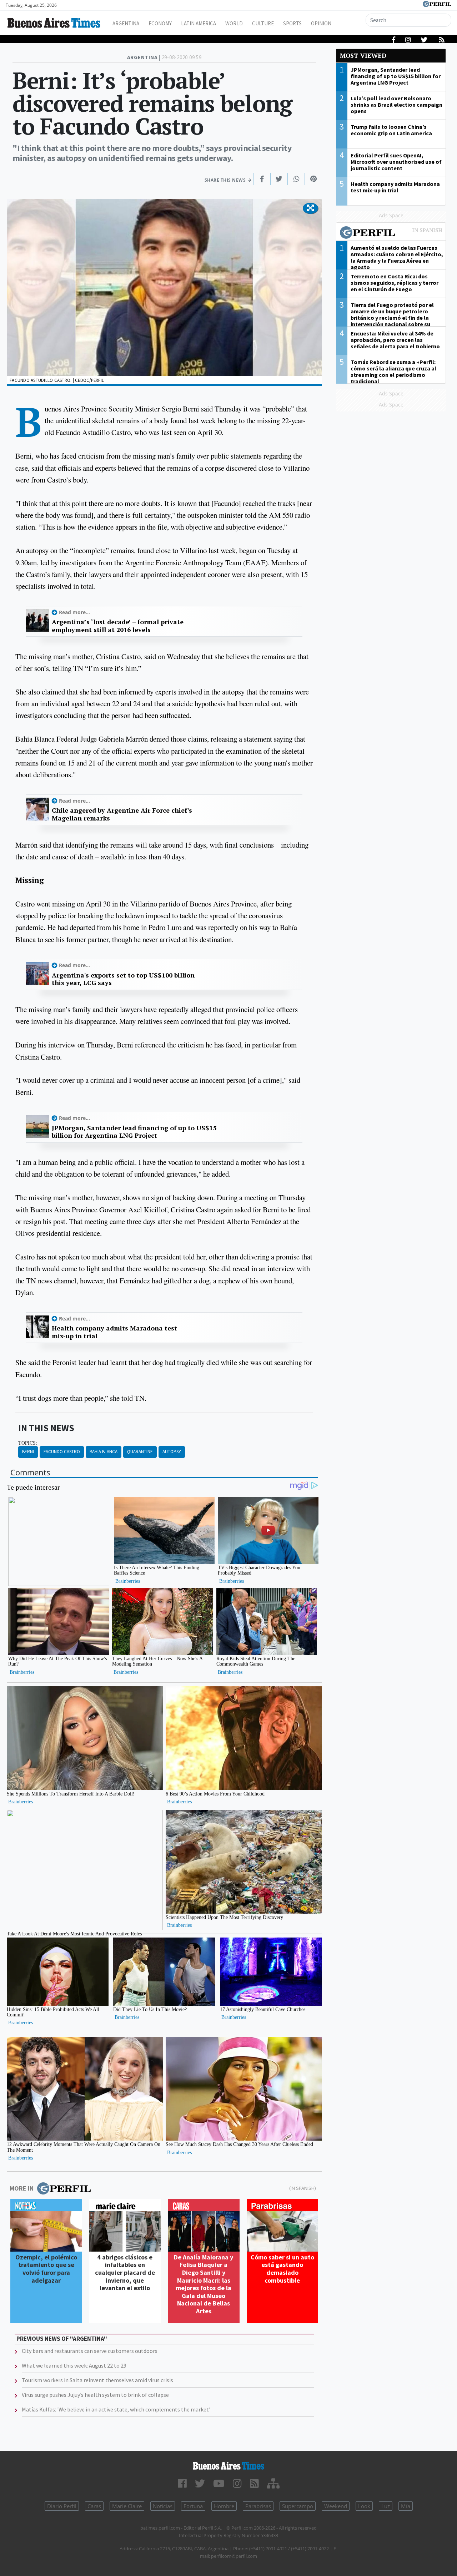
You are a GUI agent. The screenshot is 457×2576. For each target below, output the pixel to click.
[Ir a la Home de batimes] (228, 2466)
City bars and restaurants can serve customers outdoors (90, 2351)
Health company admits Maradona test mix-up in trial (114, 1332)
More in (22, 2188)
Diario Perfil (62, 2506)
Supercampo (298, 2506)
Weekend (336, 2506)
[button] (310, 208)
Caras (94, 2506)
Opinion (321, 23)
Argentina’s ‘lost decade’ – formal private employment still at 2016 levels (118, 626)
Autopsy (172, 1452)
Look (364, 2506)
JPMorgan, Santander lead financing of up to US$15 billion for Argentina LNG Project (134, 1132)
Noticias (163, 2506)
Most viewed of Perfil (391, 233)
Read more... (74, 612)
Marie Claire (127, 2506)
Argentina (126, 23)
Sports (292, 23)
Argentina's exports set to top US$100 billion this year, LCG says (123, 979)
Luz (386, 2506)
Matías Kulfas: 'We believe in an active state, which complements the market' (116, 2409)
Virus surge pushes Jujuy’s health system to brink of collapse (95, 2395)
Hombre (224, 2506)
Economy (160, 23)
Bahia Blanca (104, 1452)
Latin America (199, 23)
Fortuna (193, 2506)
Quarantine (140, 1452)
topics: (28, 1443)
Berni (28, 1452)
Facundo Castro (62, 1452)
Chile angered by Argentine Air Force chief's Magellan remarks (122, 814)
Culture (263, 23)
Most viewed (363, 55)
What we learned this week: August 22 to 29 (74, 2365)
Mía (406, 2506)
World (234, 23)
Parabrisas (258, 2506)
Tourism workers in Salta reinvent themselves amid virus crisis (97, 2380)
